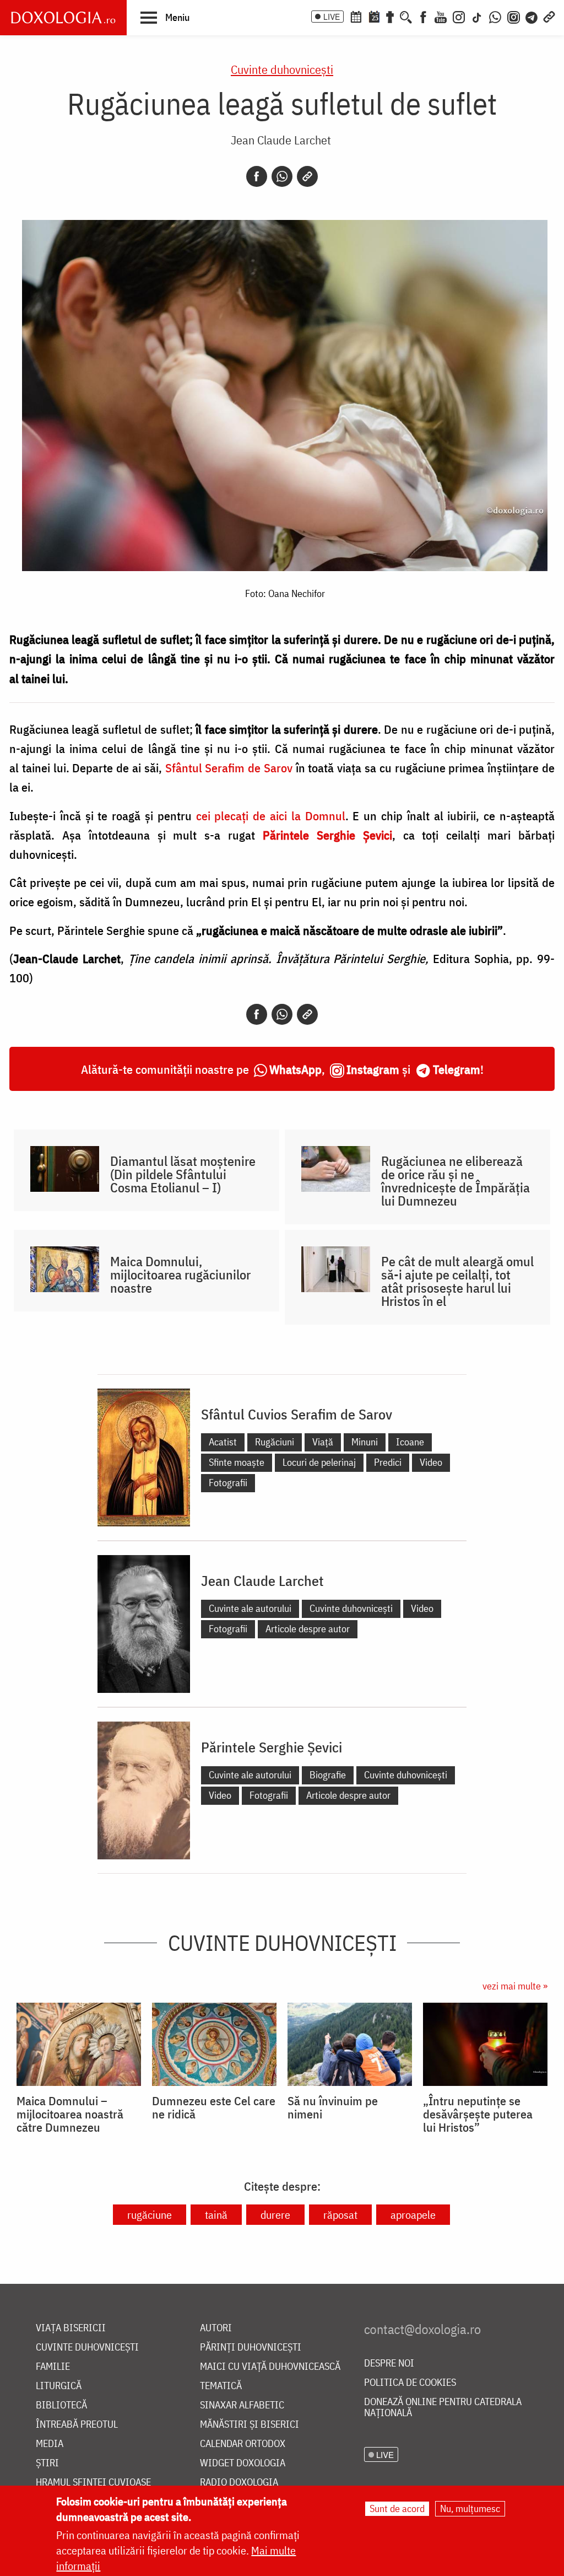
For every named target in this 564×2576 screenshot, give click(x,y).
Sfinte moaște (237, 1462)
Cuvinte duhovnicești (282, 69)
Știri (47, 2463)
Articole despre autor (308, 1629)
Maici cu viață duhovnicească (270, 2367)
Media (50, 2444)
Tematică (221, 2386)
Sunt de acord (397, 2508)
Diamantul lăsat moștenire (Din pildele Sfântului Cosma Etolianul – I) (183, 1174)
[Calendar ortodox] (356, 16)
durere (275, 2215)
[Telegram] (532, 16)
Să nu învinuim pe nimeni (333, 2107)
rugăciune (150, 2215)
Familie (53, 2367)
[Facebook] (423, 16)
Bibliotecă (61, 2405)
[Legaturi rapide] (549, 16)
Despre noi (389, 2363)
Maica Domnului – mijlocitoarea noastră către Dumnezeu (70, 2114)
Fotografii (228, 1483)
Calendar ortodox (243, 2444)
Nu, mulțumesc (470, 2508)
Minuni (365, 1442)
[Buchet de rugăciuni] (390, 16)
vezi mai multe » (515, 1986)
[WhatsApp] (495, 16)
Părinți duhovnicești (251, 2348)
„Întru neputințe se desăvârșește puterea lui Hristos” (478, 2114)
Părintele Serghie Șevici (272, 1747)
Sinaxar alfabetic (242, 2405)
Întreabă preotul (77, 2425)
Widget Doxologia (243, 2463)
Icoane (410, 1442)
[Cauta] (406, 16)
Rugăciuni (275, 1442)
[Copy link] (307, 176)
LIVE (332, 17)
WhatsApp (295, 1069)
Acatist (223, 1442)
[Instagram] (459, 16)
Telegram (457, 1069)
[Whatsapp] (282, 176)
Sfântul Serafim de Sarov (229, 768)
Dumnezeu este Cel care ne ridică (214, 2107)
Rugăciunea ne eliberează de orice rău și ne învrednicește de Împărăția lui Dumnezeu (455, 1181)
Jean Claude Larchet (281, 140)
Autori (216, 2328)
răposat (340, 2215)
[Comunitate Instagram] (514, 16)
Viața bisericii (71, 2328)
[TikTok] (477, 16)
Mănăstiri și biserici (250, 2425)
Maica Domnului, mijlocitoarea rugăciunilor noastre (180, 1274)
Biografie (328, 1775)
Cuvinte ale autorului (250, 1608)
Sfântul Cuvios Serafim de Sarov (297, 1414)
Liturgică (59, 2386)
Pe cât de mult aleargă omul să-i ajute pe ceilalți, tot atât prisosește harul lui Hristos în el (457, 1281)
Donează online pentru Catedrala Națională (443, 2408)
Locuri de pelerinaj (319, 1462)
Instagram (373, 1069)
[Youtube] (441, 16)
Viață (323, 1442)
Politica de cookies (410, 2383)
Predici (388, 1462)
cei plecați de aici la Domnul (271, 816)
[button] (165, 17)
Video (431, 1462)
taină (216, 2215)
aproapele (413, 2215)
